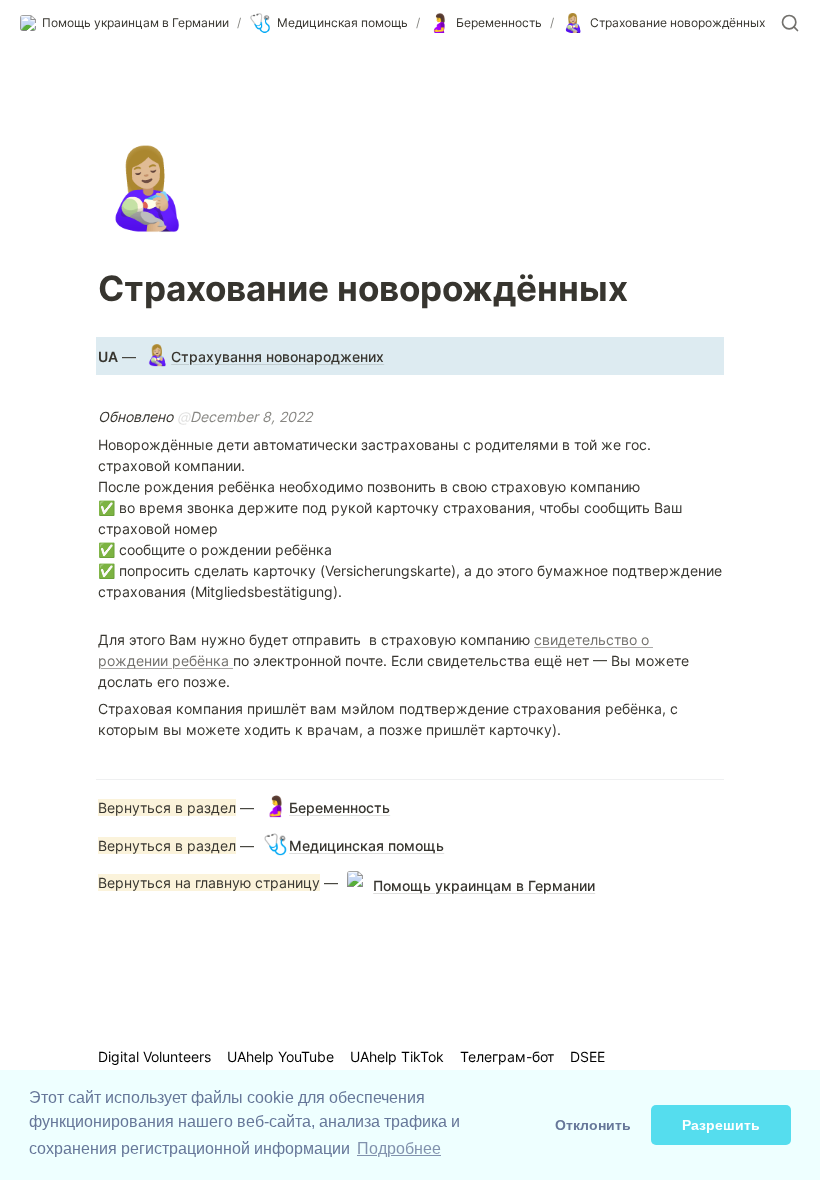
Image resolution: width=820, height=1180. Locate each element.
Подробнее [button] (399, 1148)
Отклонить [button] (593, 1125)
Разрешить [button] (721, 1125)
